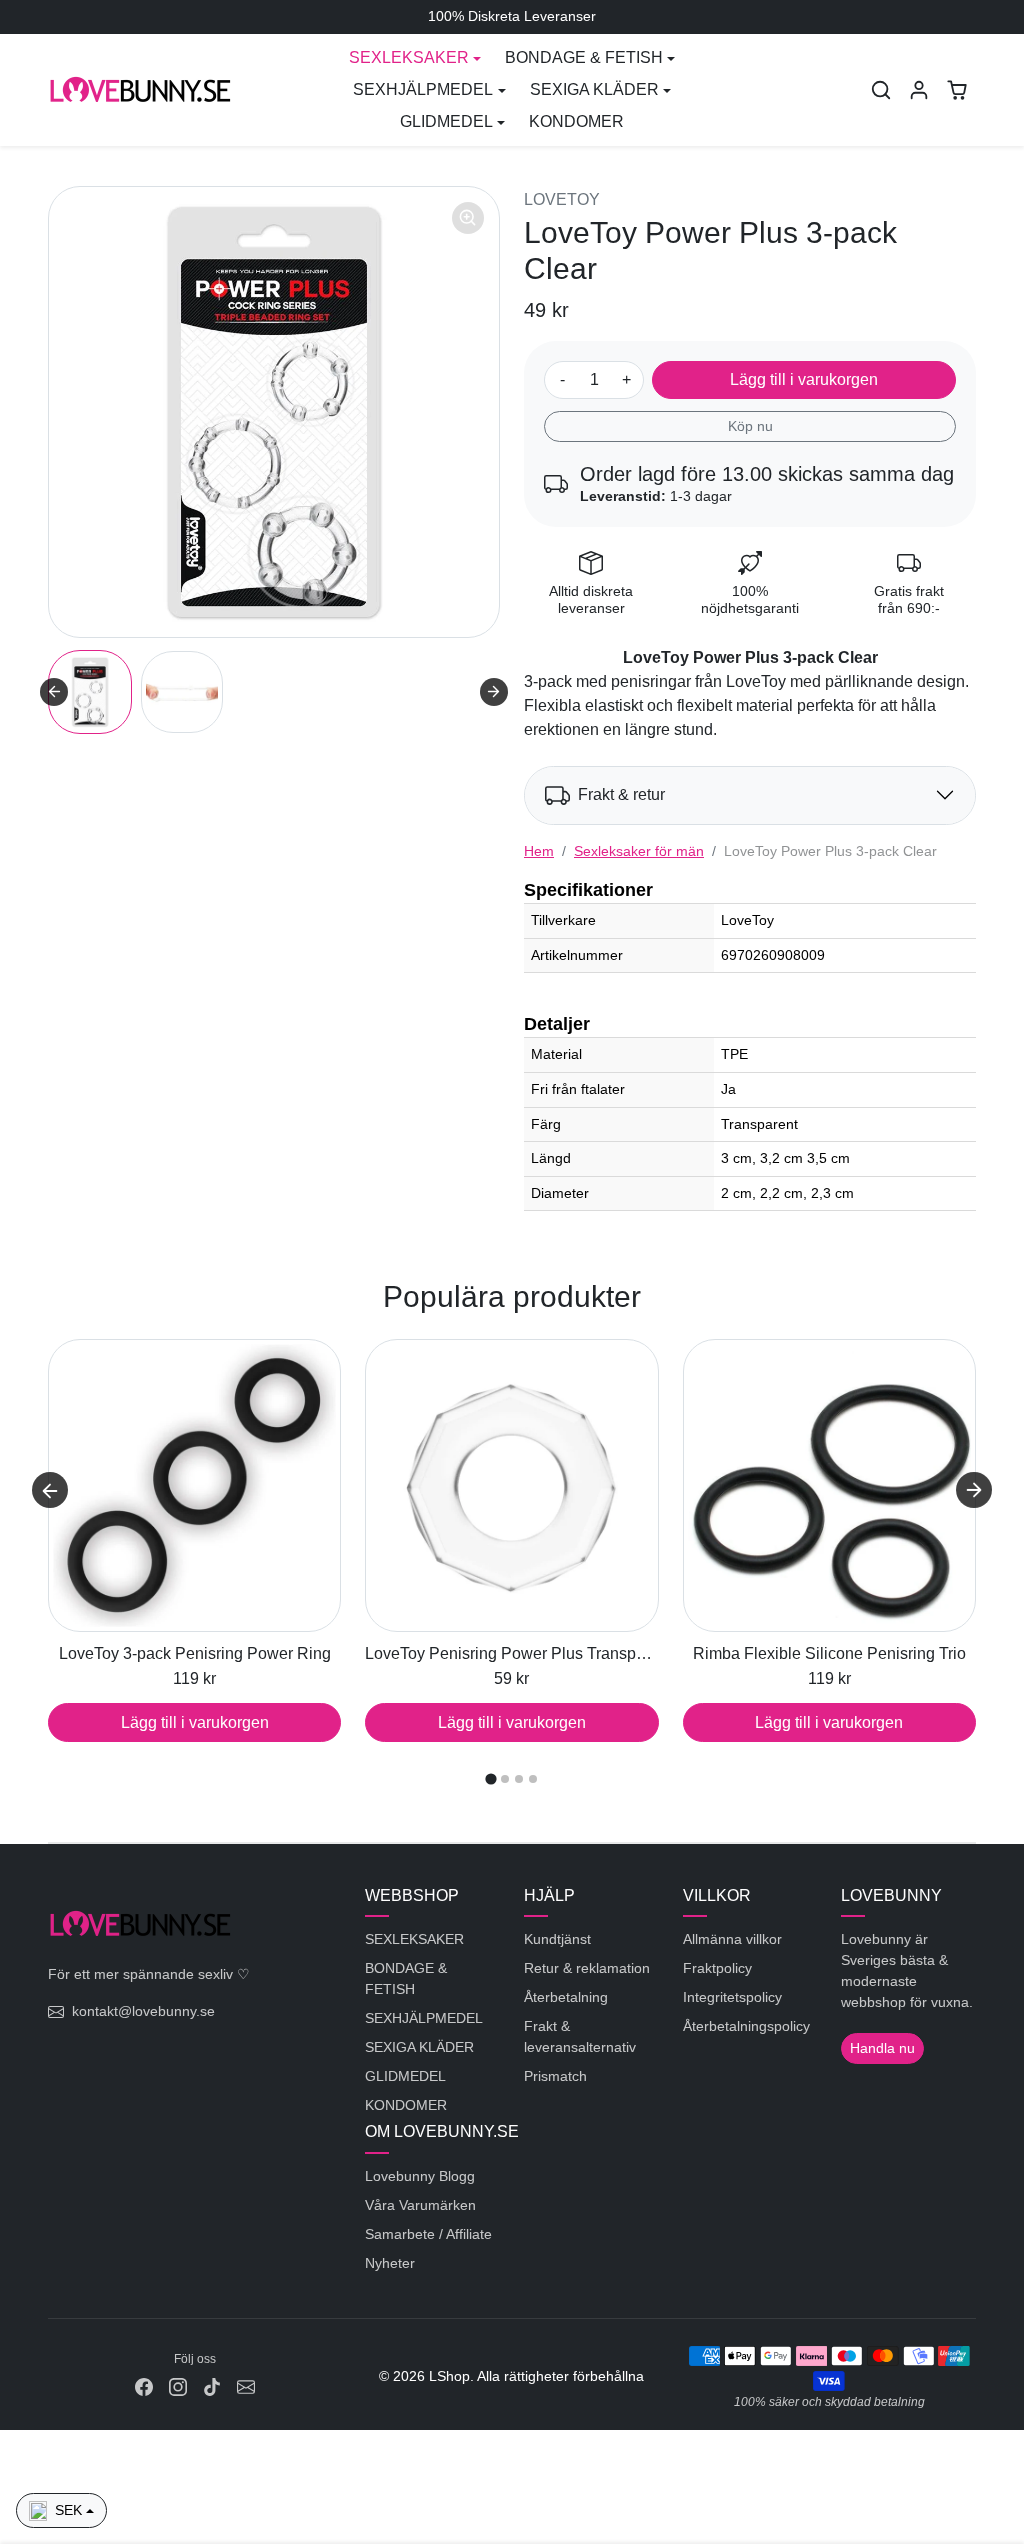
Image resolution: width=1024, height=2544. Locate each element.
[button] (881, 90)
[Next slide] (494, 692)
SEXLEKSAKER (414, 1939)
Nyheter (390, 2263)
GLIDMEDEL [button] (446, 121)
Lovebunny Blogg (420, 2176)
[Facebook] (144, 2386)
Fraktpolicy (717, 1968)
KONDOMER (576, 121)
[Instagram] (178, 2386)
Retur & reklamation (587, 1968)
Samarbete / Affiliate (428, 2234)
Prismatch (555, 2076)
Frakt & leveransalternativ (580, 2036)
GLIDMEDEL (405, 2076)
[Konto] (919, 90)
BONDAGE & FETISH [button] (584, 57)
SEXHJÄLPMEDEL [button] (423, 89)
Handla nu (882, 2048)
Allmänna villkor (732, 1939)
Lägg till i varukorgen (804, 379)
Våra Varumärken (420, 2205)
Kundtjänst (557, 1939)
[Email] (246, 2386)
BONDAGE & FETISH (406, 1978)
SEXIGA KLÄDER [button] (594, 89)
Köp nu (750, 426)
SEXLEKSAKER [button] (409, 57)
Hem (539, 851)
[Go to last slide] (54, 692)
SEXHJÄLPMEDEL (424, 2018)
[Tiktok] (212, 2386)
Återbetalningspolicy (746, 2026)
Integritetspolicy (732, 1997)
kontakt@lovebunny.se (143, 2011)
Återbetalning (566, 1997)
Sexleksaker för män (639, 851)
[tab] (490, 1779)
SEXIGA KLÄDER (419, 2047)
